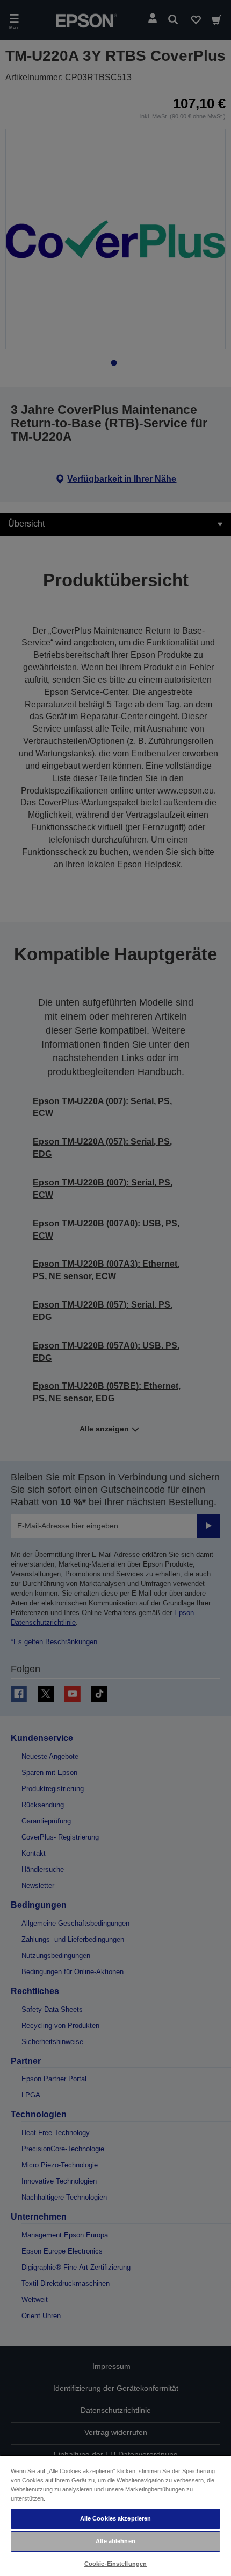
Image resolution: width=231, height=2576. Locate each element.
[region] (115, 2515)
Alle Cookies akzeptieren (116, 2518)
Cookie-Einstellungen (115, 2564)
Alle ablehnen (115, 2541)
